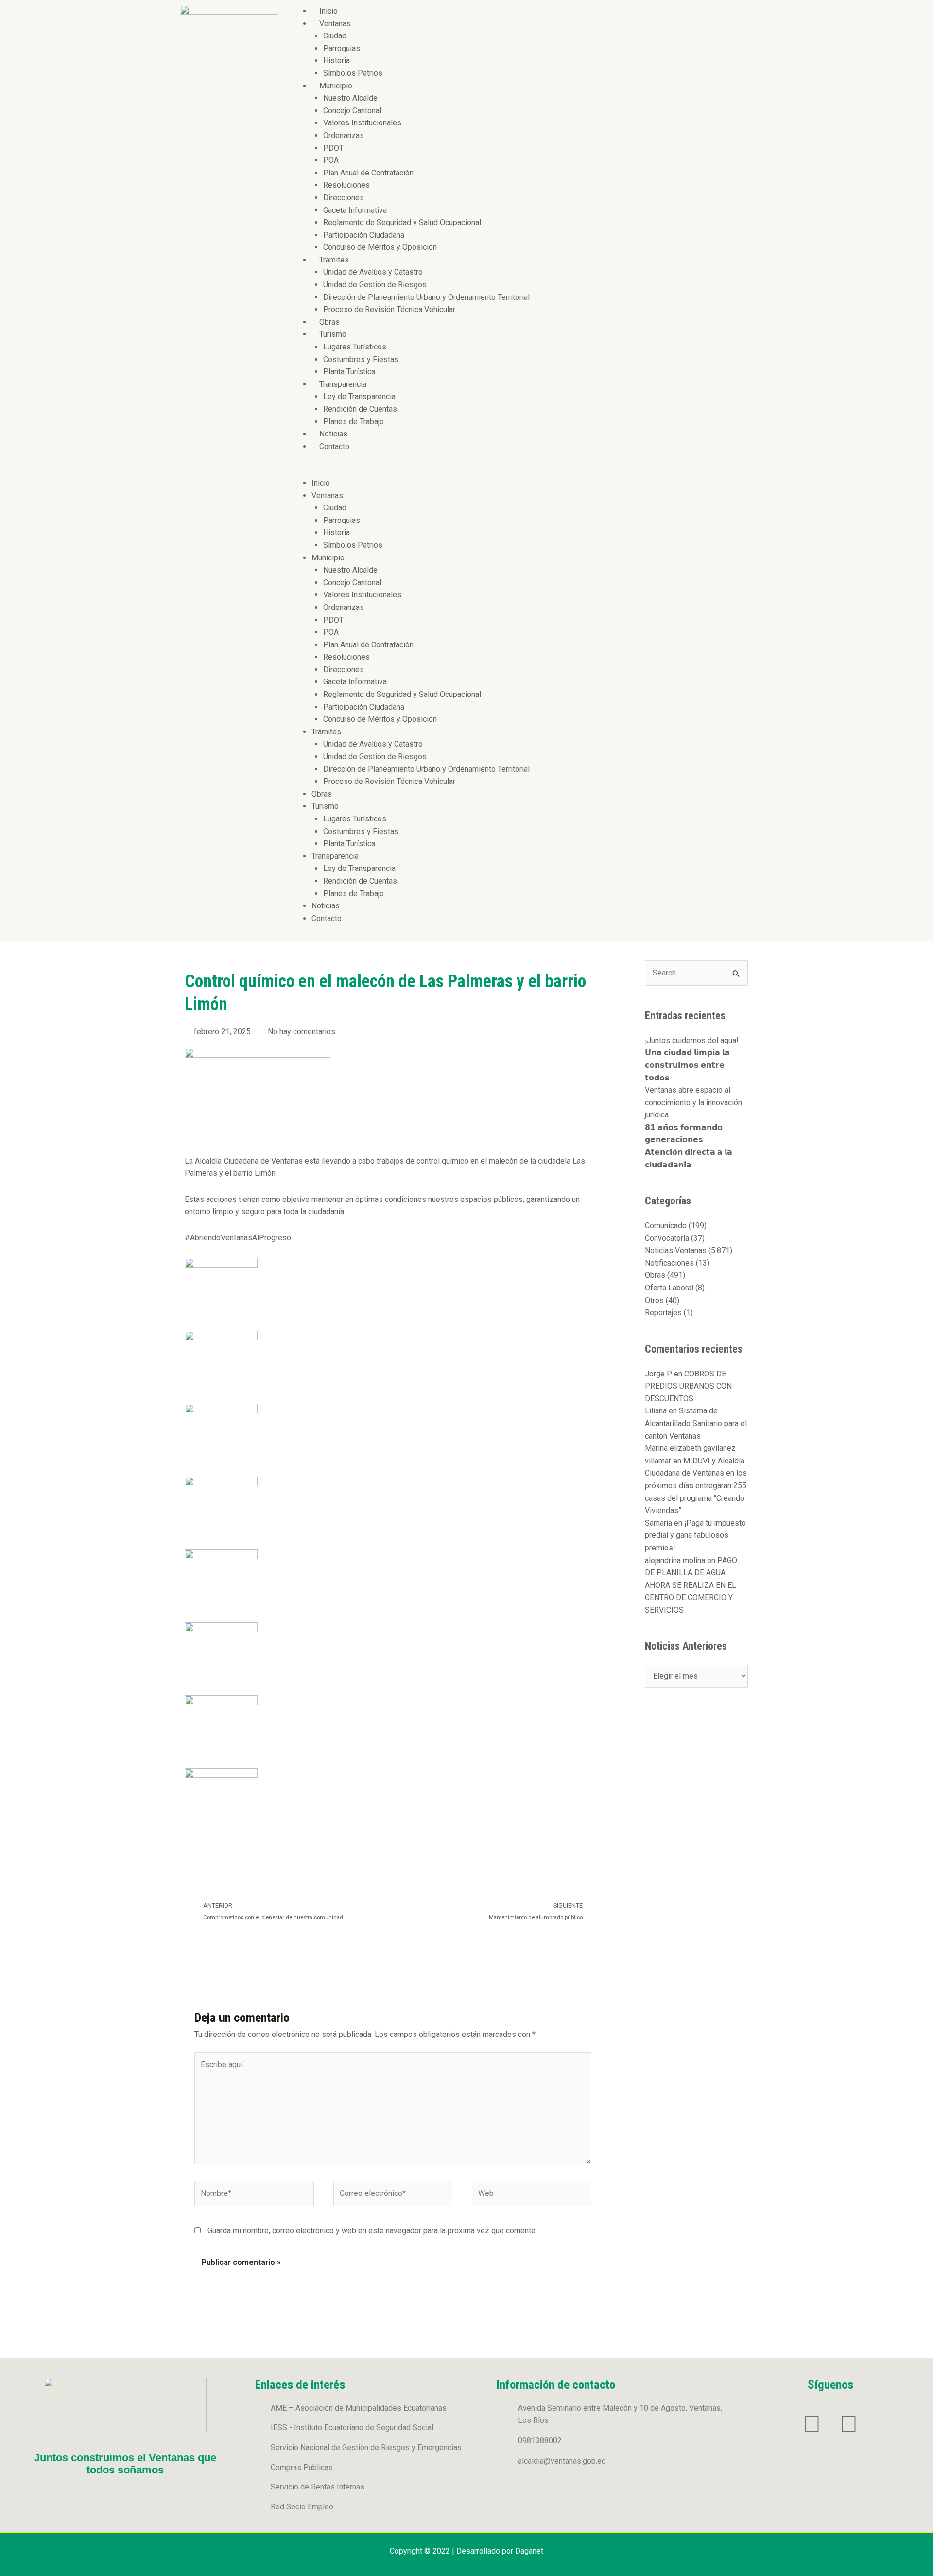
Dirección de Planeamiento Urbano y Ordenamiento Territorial (426, 297)
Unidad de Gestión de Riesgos (375, 285)
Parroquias (342, 48)
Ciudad (335, 36)
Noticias (333, 434)
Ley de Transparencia (359, 396)
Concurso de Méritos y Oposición (380, 247)
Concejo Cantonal (352, 111)
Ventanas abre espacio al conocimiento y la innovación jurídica (693, 1102)
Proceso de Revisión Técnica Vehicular (389, 309)
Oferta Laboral (669, 1288)
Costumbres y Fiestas (361, 359)
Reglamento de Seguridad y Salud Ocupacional (402, 222)
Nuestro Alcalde (350, 98)
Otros (654, 1300)
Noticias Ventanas (676, 1250)
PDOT (333, 148)
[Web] (532, 2195)
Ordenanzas (344, 135)
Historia (337, 61)
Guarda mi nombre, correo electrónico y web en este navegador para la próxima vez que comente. (372, 2231)
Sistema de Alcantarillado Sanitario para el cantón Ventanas (696, 1423)
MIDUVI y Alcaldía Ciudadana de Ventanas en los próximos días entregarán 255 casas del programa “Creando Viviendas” (696, 1486)
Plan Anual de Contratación (368, 173)
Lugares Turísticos (355, 347)
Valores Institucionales (362, 123)
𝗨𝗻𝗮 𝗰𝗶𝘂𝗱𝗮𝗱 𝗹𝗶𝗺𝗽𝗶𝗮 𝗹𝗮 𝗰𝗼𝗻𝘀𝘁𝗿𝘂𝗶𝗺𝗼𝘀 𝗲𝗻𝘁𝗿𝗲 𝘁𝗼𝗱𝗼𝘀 (687, 1065)
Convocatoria (667, 1238)
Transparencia (343, 384)
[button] (521, 470)
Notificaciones (669, 1263)
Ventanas (335, 24)
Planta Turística (349, 372)
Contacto (334, 446)
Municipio (336, 86)
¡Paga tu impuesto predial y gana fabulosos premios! (695, 1535)
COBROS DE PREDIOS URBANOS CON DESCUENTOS (688, 1386)
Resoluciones (346, 185)
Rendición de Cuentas (360, 409)
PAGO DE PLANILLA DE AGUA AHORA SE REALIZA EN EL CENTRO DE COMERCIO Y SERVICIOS (691, 1585)
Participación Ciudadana (364, 235)
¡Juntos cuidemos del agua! (692, 1040)
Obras (329, 322)
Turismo (333, 334)
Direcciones (344, 198)
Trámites (334, 260)
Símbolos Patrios (353, 73)
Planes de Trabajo (354, 422)
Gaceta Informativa (355, 210)
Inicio (328, 11)
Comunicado (666, 1226)
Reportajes (663, 1313)
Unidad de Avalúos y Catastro (373, 272)
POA (331, 160)
